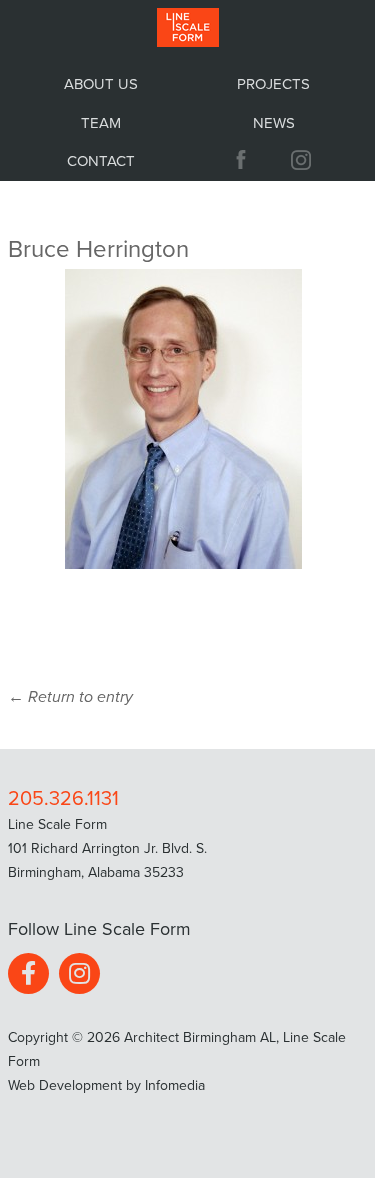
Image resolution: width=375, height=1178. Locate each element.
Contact (101, 161)
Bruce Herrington (98, 249)
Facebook (241, 160)
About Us (101, 84)
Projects (273, 84)
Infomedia (175, 1085)
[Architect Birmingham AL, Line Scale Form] (188, 28)
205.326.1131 (63, 799)
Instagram (303, 160)
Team (101, 123)
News (274, 123)
